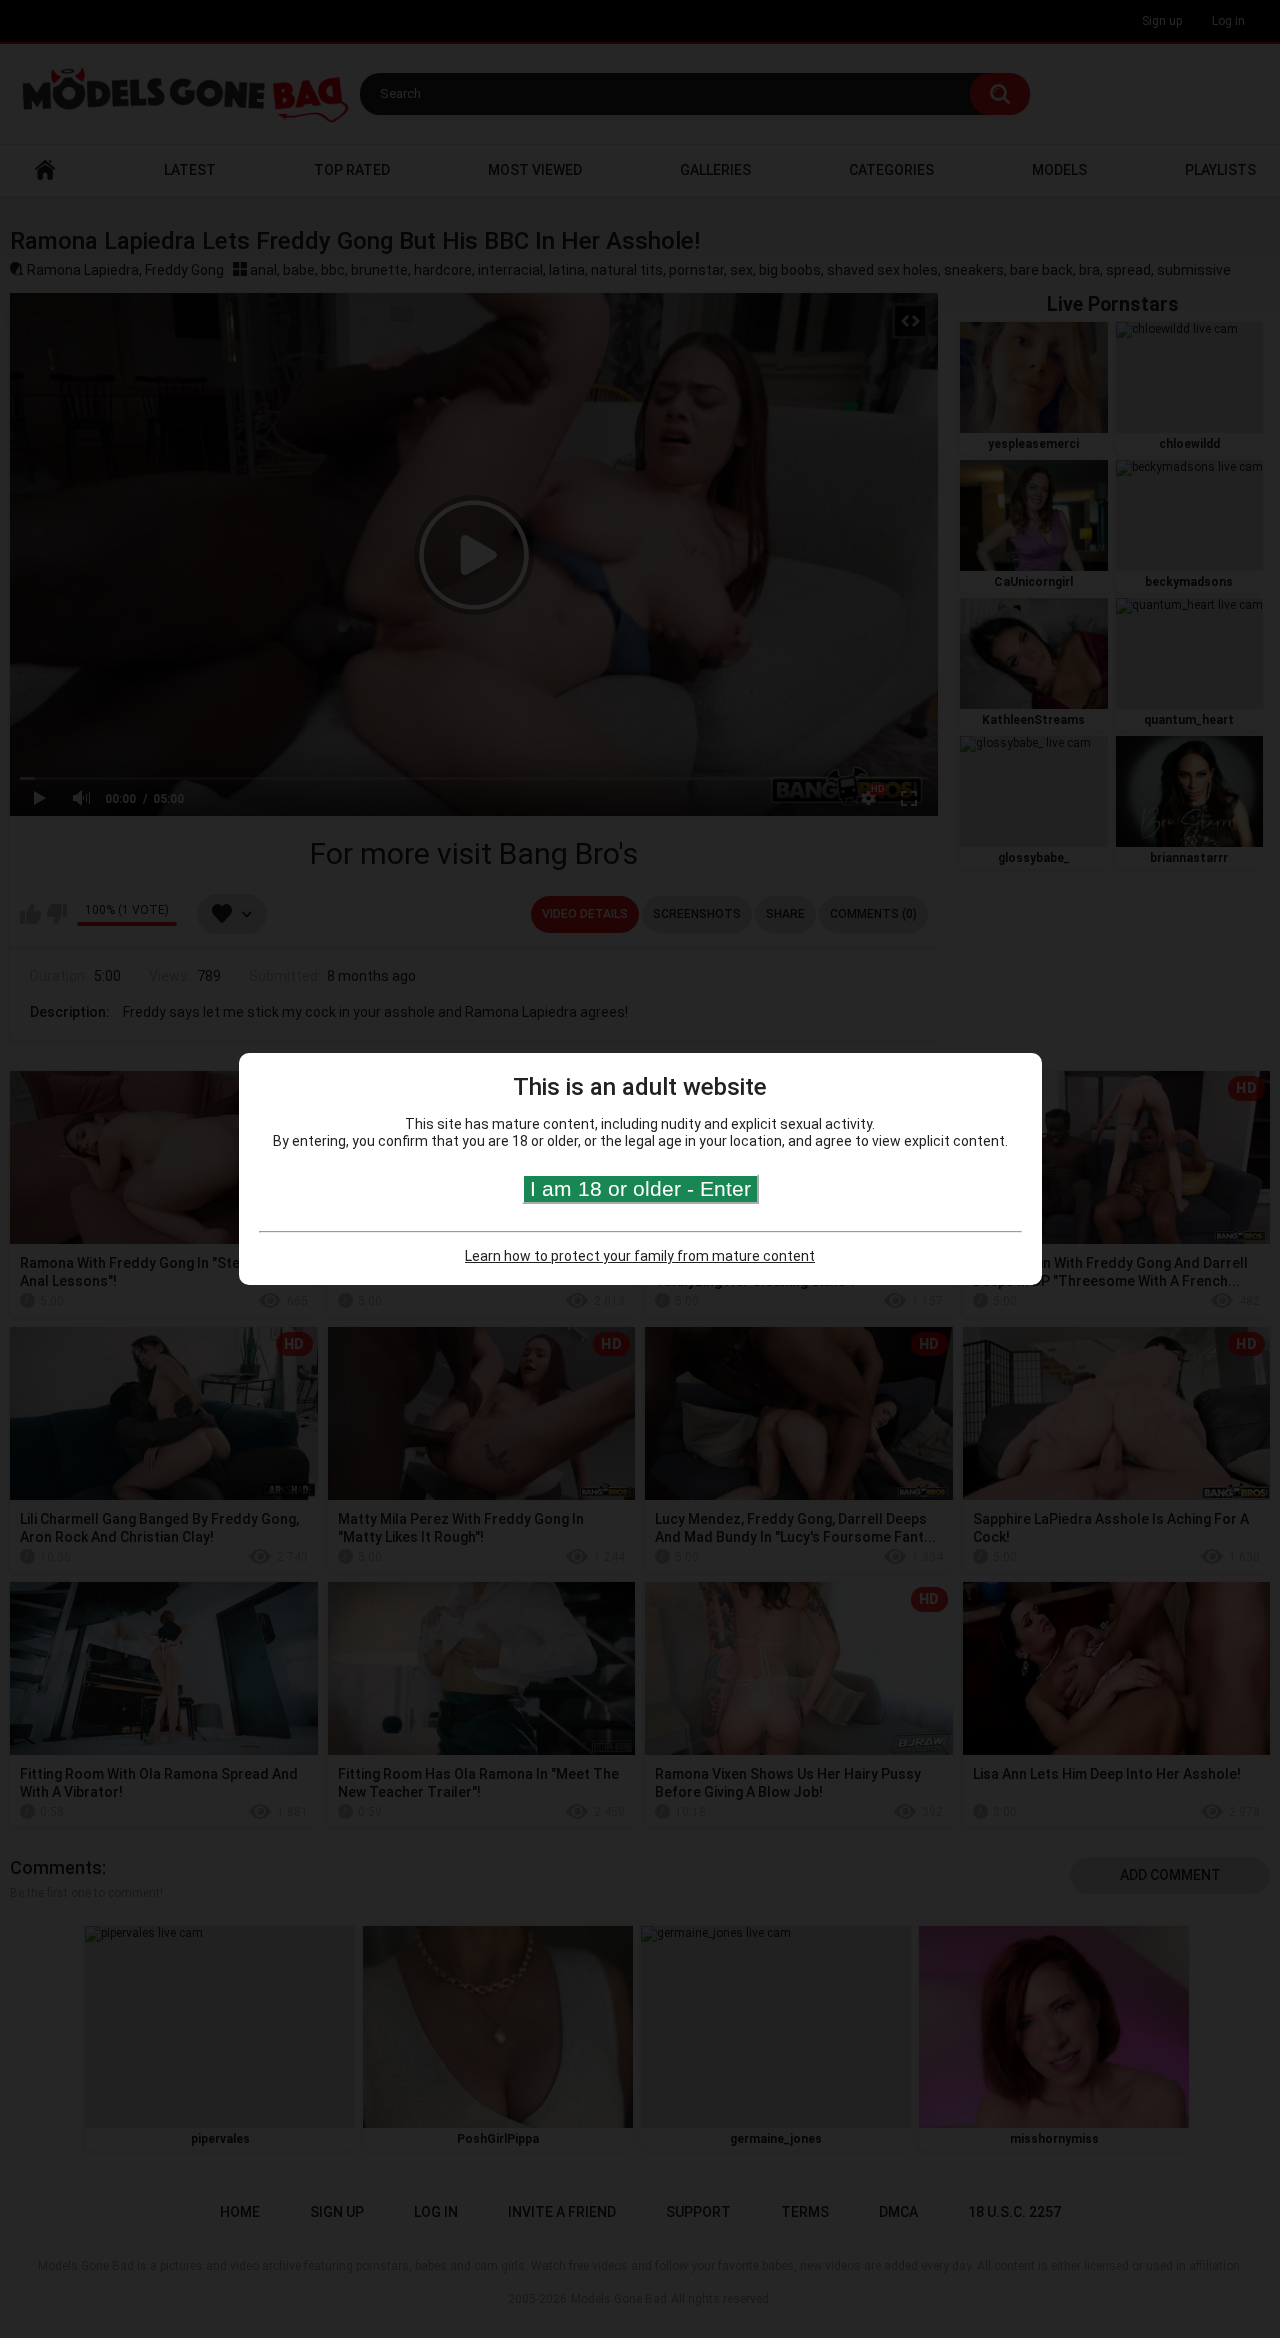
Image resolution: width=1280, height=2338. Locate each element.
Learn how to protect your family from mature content (640, 1256)
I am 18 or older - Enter (640, 1188)
